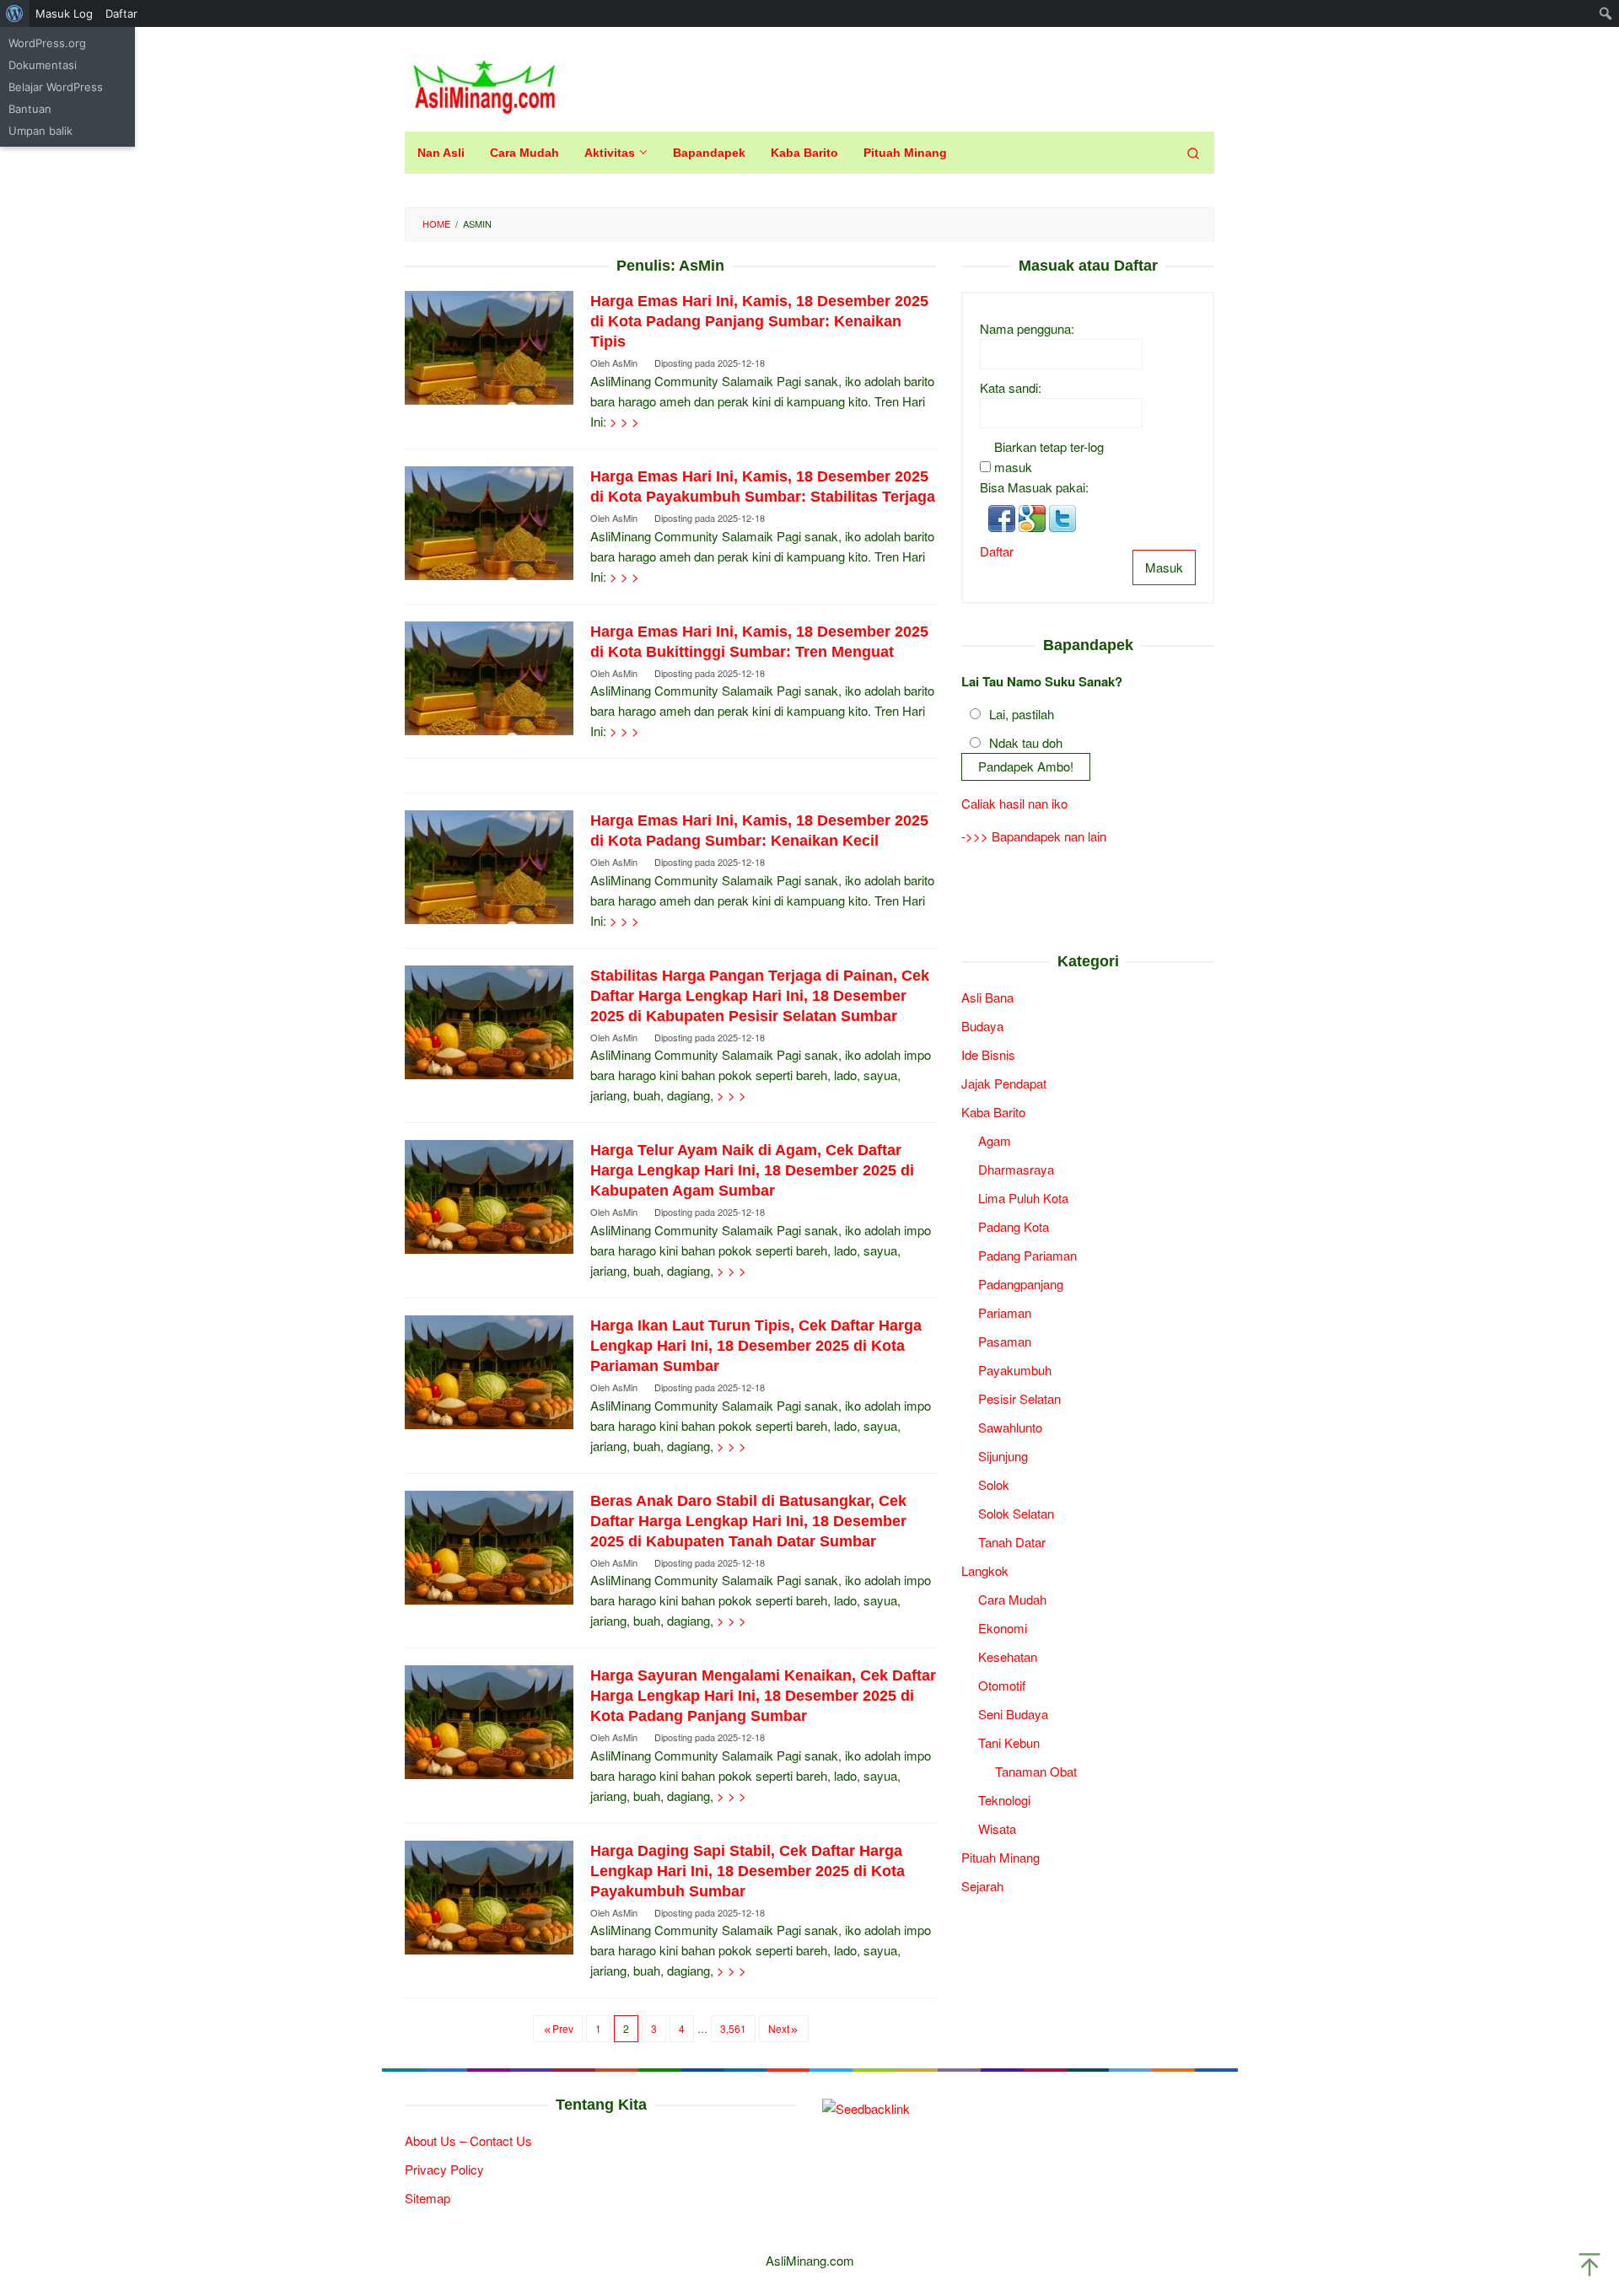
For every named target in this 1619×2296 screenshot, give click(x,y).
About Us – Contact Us (468, 2140)
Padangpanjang (1021, 1283)
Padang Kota (1014, 1226)
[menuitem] (15, 13)
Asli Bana (987, 996)
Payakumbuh (1015, 1369)
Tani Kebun (1009, 1742)
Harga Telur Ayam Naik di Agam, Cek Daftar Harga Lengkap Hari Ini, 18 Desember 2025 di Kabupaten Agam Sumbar (752, 1170)
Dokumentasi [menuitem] (43, 65)
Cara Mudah (1012, 1598)
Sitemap (428, 2198)
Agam (995, 1140)
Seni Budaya (1013, 1713)
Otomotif (1002, 1684)
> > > (624, 421)
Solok (994, 1484)
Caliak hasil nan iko (1014, 803)
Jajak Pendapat (1004, 1082)
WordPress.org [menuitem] (47, 43)
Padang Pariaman (1027, 1254)
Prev (563, 2028)
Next (779, 2028)
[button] (1003, 516)
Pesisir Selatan (1019, 1398)
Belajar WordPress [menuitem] (56, 87)
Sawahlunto (1010, 1426)
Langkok (985, 1570)
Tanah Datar (1012, 1541)
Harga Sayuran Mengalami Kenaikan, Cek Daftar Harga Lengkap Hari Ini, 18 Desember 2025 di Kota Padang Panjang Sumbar (763, 1696)
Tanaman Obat (1036, 1770)
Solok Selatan (1016, 1512)
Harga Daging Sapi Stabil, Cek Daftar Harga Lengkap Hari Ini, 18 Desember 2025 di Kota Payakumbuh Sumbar (748, 1871)
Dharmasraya (1016, 1168)
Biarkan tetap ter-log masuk (1049, 456)
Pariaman (1005, 1312)
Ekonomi (1003, 1627)
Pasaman (1005, 1340)
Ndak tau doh (1026, 742)
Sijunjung (1003, 1455)
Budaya (982, 1025)
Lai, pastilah (1022, 713)
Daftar (997, 550)
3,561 (733, 2028)
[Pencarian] (1193, 153)
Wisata (997, 1828)
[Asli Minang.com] (484, 83)
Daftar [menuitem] (121, 13)
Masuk (1164, 566)
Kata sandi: (1011, 387)
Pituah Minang (1000, 1856)
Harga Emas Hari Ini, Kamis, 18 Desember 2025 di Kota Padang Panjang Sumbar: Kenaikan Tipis (759, 321)
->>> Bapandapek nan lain (1034, 836)
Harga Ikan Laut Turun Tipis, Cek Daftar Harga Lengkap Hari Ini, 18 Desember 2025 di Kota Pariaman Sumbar (756, 1346)
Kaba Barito (993, 1111)
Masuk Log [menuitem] (64, 13)
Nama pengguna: (1027, 328)
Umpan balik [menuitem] (40, 131)
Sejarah (982, 1885)
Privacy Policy (444, 2169)
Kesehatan (1008, 1656)
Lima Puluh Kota (1023, 1197)
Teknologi (1004, 1799)
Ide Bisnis (988, 1054)
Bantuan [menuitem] (30, 109)
